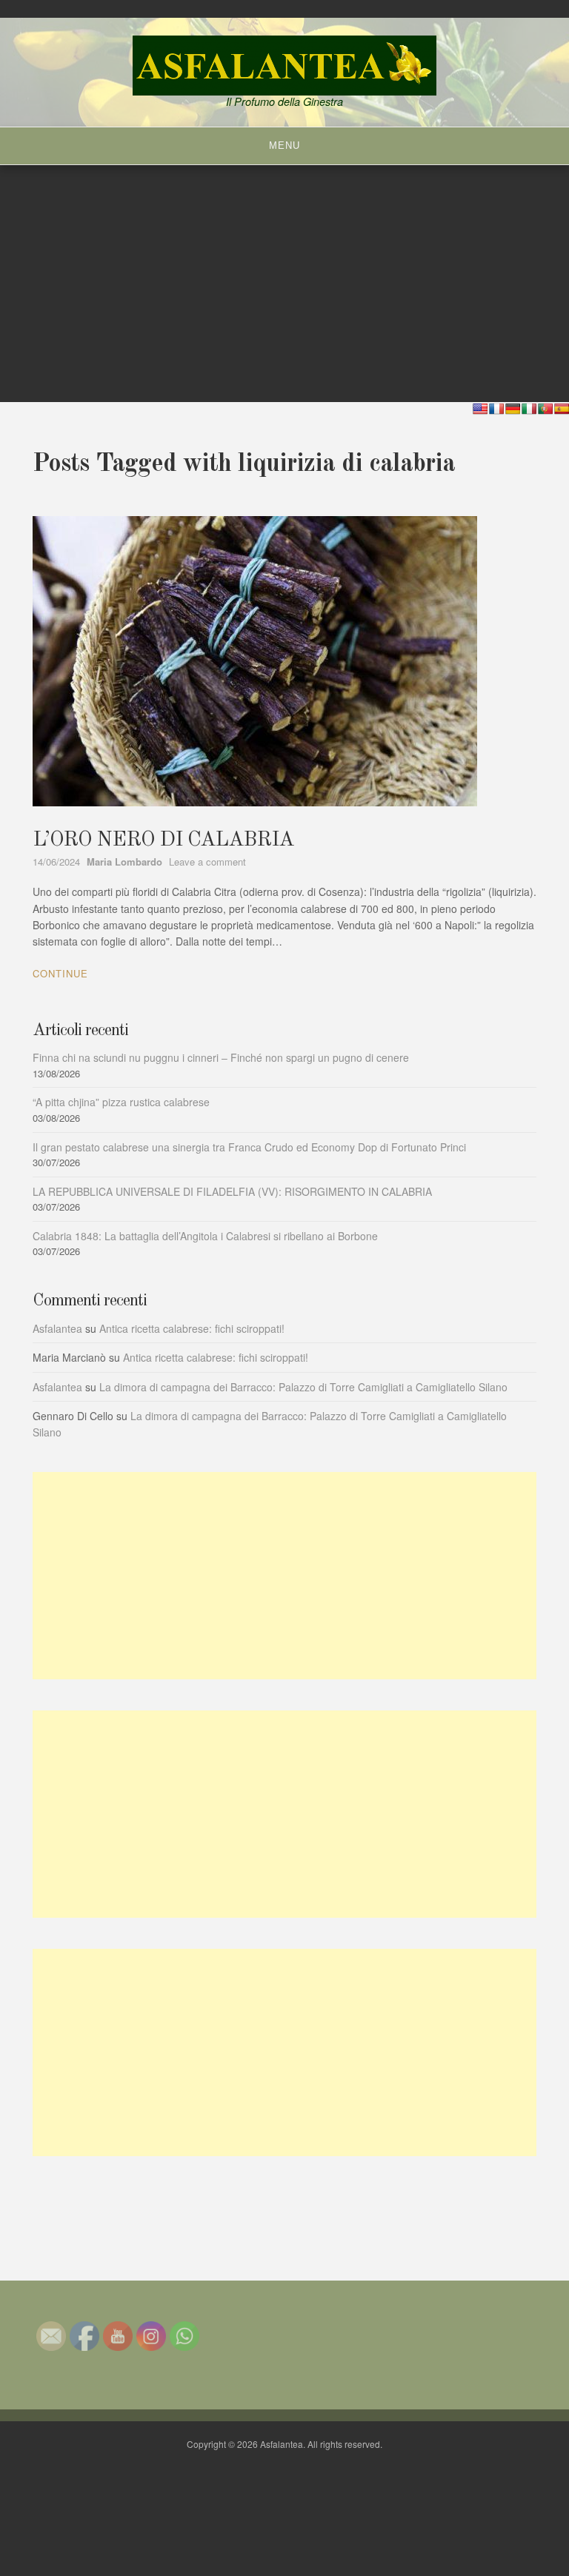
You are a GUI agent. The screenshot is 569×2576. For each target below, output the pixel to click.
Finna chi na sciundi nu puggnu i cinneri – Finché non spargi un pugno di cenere (221, 1057)
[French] (496, 409)
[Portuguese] (545, 409)
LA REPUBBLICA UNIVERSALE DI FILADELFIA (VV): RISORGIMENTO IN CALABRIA (232, 1191)
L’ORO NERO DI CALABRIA (163, 840)
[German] (513, 409)
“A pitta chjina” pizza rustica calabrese (121, 1102)
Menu (284, 145)
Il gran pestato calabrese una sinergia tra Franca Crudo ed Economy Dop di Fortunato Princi (249, 1147)
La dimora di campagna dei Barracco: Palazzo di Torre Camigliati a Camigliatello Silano (303, 1387)
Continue (60, 973)
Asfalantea (57, 1328)
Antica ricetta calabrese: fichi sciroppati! (192, 1328)
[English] (480, 409)
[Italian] (529, 409)
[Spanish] (562, 409)
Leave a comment (207, 862)
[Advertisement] (284, 1576)
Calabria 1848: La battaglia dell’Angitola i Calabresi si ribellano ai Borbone (205, 1236)
